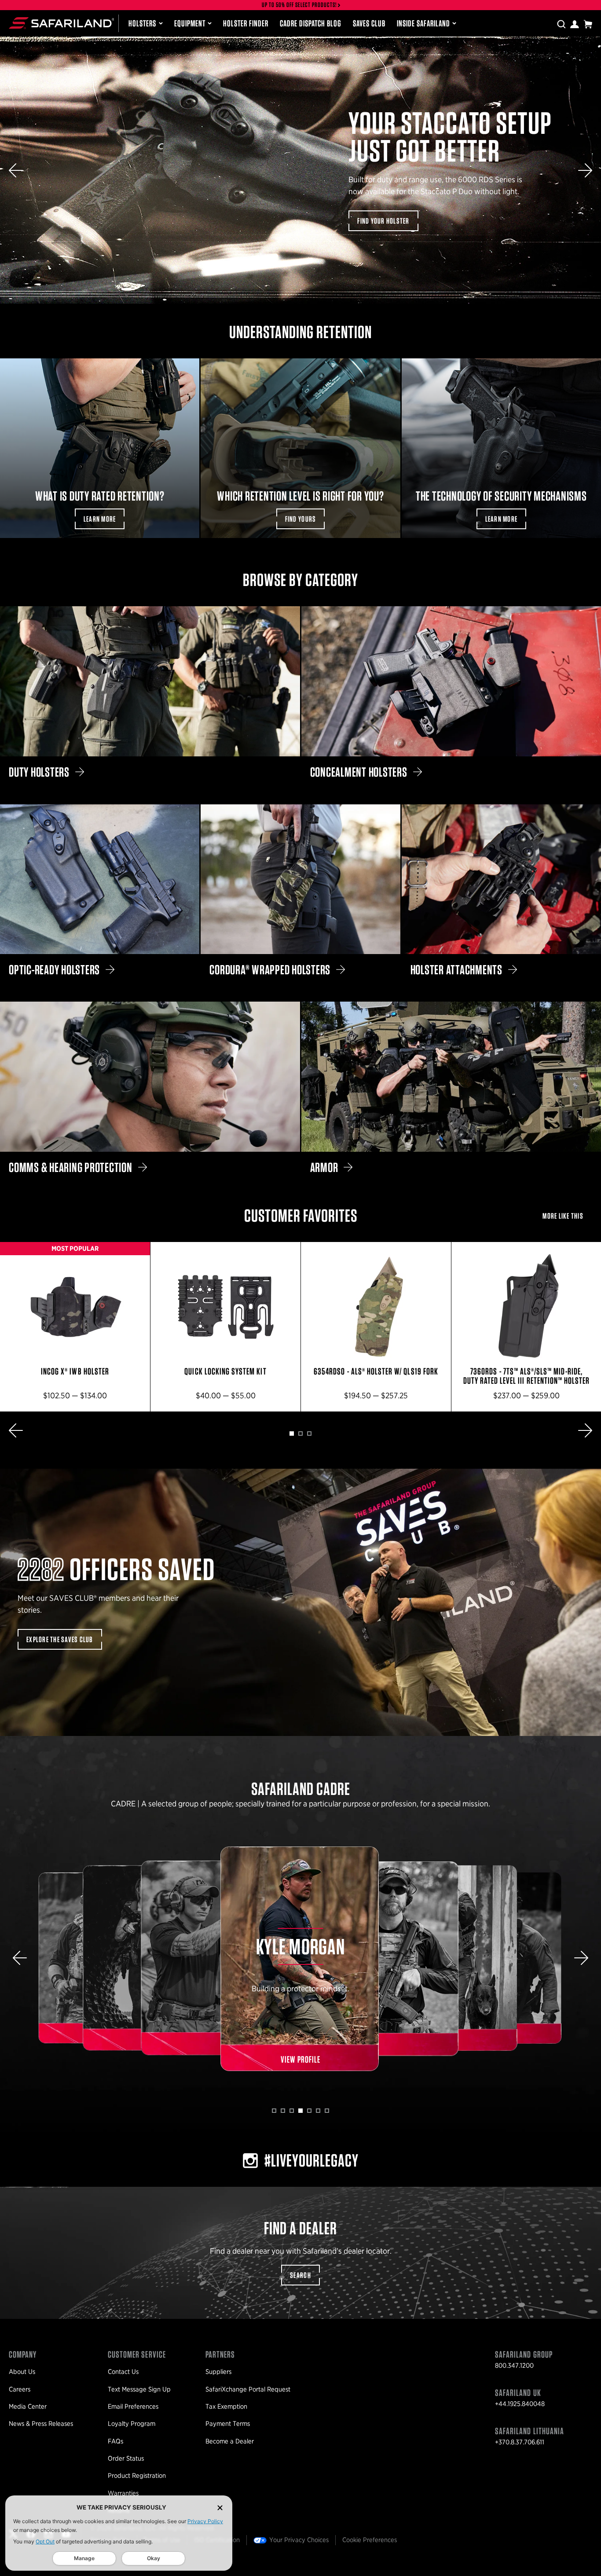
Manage (84, 2558)
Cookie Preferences (370, 2540)
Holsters (142, 23)
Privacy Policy (205, 2521)
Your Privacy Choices (299, 2540)
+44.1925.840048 (520, 2404)
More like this (563, 1216)
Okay (154, 2558)
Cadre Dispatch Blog (311, 23)
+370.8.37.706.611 (520, 2442)
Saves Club (369, 23)
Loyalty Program (132, 2424)
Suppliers (218, 2372)
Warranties (123, 2493)
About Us (22, 2372)
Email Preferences (133, 2406)
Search (300, 2275)
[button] (16, 170)
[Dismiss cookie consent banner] (220, 2508)
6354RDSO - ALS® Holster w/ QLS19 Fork (376, 1327)
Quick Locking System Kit (225, 1327)
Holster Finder (246, 23)
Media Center (28, 2406)
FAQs (115, 2441)
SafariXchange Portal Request (248, 2389)
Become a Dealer (230, 2441)
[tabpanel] (75, 1327)
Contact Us (123, 2372)
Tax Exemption (226, 2406)
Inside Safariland (423, 23)
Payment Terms (228, 2424)
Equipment (190, 23)
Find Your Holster (383, 221)
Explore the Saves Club (60, 1639)
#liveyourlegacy (311, 2160)
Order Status (126, 2458)
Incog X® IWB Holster (75, 1327)
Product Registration (137, 2476)
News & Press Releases (41, 2424)
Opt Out (45, 2541)
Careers (20, 2389)
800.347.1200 (514, 2366)
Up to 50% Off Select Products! (300, 5)
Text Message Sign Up (139, 2389)
